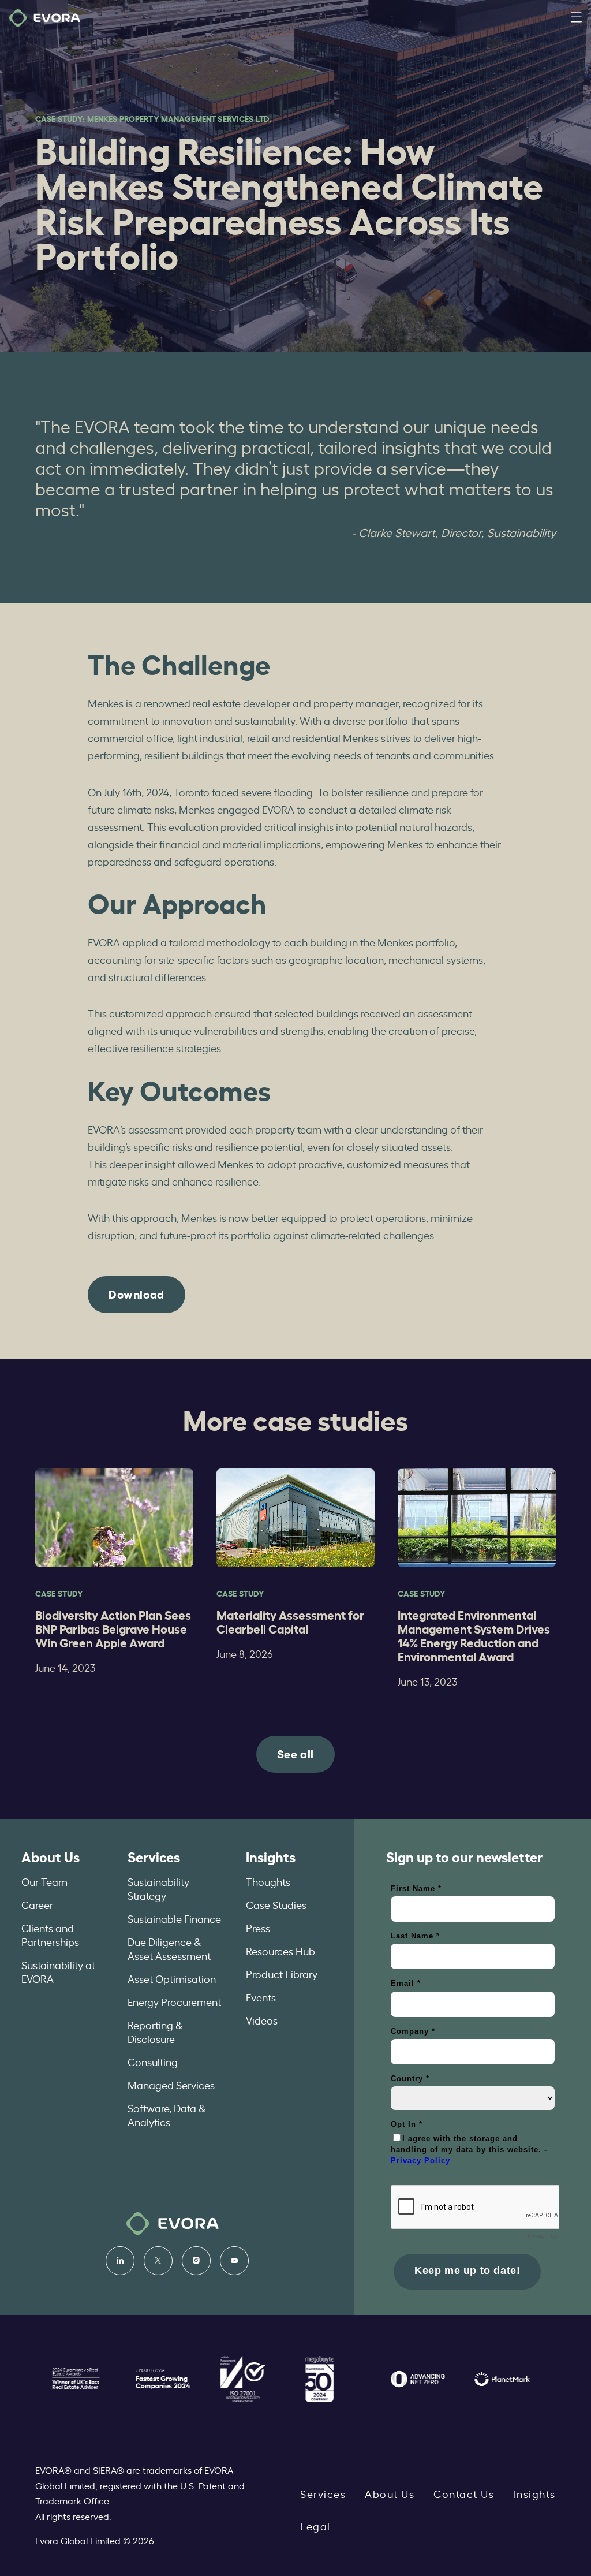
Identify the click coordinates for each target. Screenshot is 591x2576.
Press (258, 1928)
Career (37, 1904)
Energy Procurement (174, 2001)
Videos (262, 2020)
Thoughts (268, 1881)
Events (261, 1997)
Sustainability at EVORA (58, 1971)
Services (154, 1856)
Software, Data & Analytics (167, 2115)
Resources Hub (280, 1951)
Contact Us (464, 2493)
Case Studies (276, 1904)
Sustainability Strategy (158, 1888)
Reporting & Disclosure (155, 2031)
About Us (51, 1856)
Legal (315, 2526)
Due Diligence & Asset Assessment (169, 1948)
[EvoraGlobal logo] (45, 18)
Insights (271, 1856)
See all (295, 1753)
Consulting (153, 2061)
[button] (576, 18)
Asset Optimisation (172, 1978)
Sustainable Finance (174, 1918)
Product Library (282, 1974)
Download (136, 1293)
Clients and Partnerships (50, 1934)
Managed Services (171, 2085)
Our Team (44, 1881)
